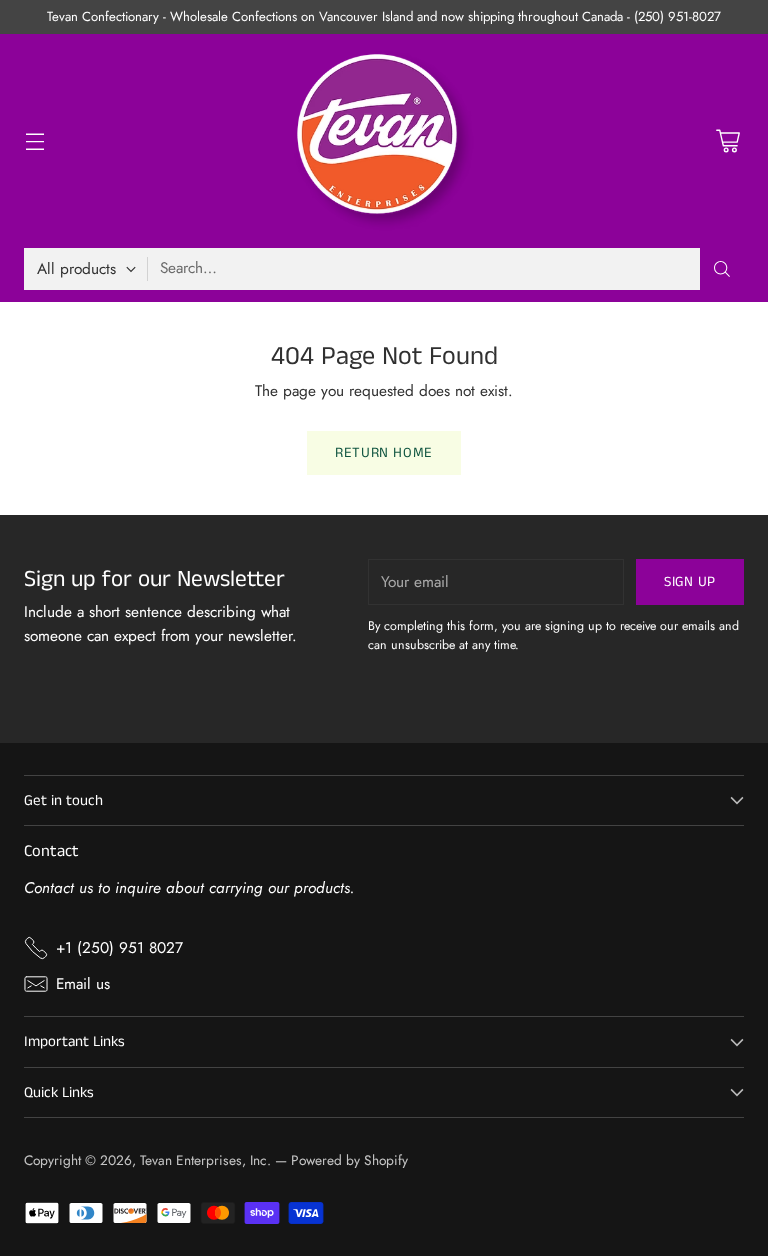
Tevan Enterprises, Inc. (205, 1160)
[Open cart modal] (727, 141)
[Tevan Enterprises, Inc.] (384, 141)
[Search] (722, 269)
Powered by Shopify (349, 1160)
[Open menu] (34, 141)
